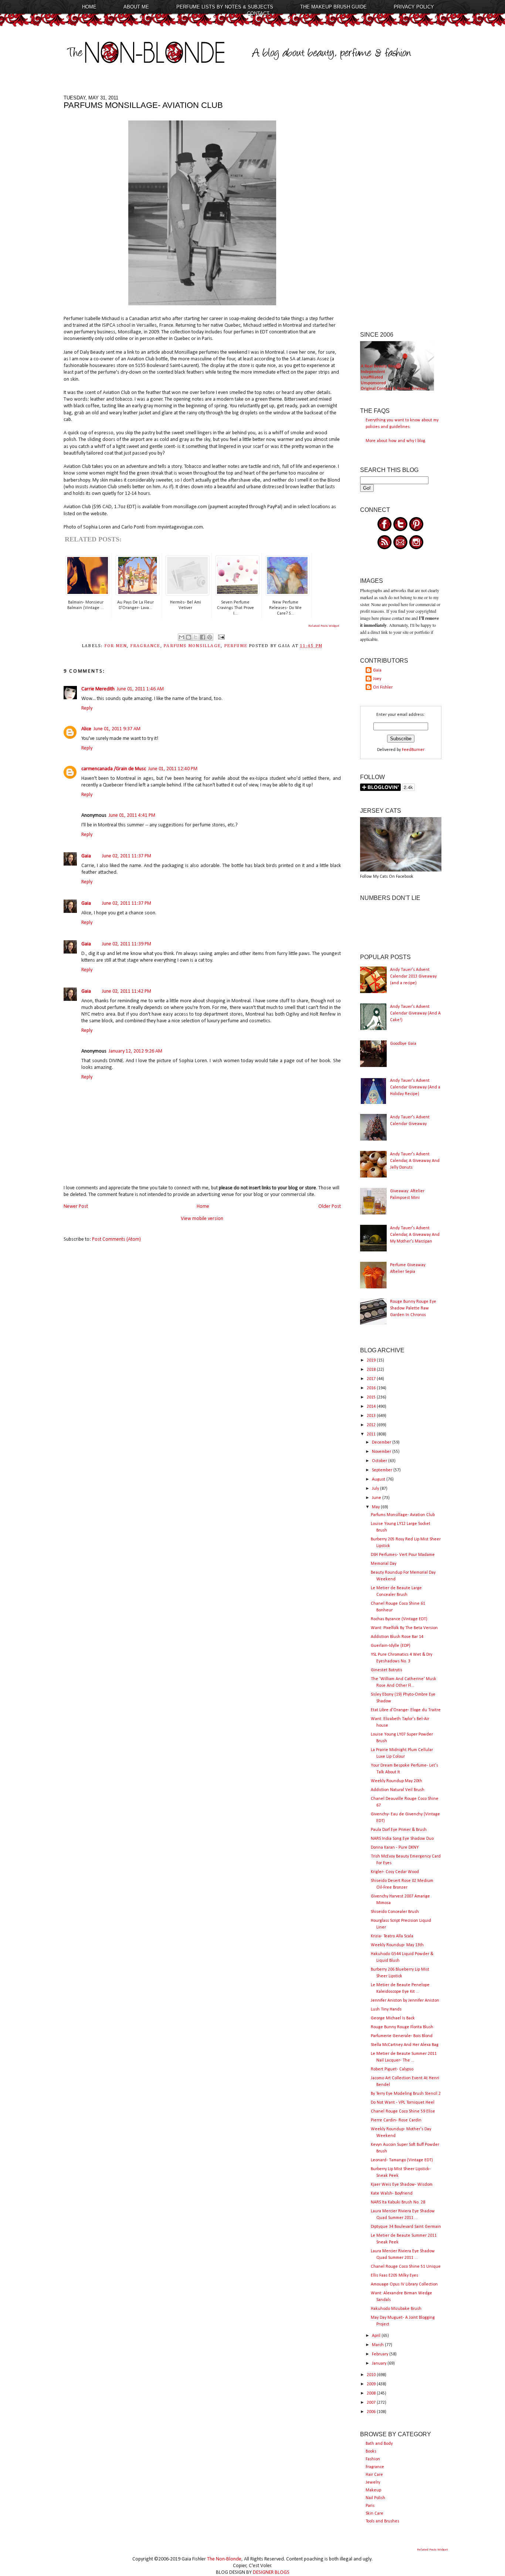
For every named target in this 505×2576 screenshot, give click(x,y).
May (376, 1507)
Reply (87, 708)
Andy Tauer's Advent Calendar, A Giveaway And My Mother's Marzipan (415, 1235)
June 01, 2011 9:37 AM (117, 729)
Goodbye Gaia (403, 1044)
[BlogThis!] (189, 637)
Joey (377, 679)
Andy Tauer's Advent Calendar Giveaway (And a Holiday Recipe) (415, 1087)
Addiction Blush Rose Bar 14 (397, 1637)
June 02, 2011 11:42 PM (127, 991)
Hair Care (374, 2475)
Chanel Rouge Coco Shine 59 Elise (403, 2111)
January (380, 2363)
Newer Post (76, 1207)
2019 (372, 1360)
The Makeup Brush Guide (333, 7)
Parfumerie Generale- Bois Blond (402, 2036)
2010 (372, 2375)
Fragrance (375, 2467)
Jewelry (373, 2482)
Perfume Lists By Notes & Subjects (225, 7)
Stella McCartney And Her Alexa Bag (405, 2045)
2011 (372, 1434)
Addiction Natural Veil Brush (398, 1790)
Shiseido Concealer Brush (395, 1912)
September (383, 1470)
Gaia (86, 856)
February (381, 2354)
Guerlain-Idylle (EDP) (391, 1646)
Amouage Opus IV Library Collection (404, 2284)
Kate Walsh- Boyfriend (392, 2193)
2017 (372, 1379)
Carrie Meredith (98, 689)
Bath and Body (379, 2444)
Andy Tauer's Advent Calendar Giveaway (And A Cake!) (415, 1013)
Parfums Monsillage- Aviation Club (403, 1515)
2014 (372, 1407)
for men (116, 646)
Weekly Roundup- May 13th (397, 1945)
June (377, 1498)
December (382, 1442)
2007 (372, 2403)
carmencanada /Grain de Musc (114, 769)
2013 (372, 1416)
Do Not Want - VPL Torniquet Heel (403, 2103)
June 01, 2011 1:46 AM (140, 689)
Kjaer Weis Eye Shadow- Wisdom (402, 2185)
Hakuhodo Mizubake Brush (396, 2309)
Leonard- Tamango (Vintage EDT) (402, 2160)
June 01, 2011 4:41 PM (132, 815)
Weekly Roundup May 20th (396, 1781)
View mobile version (202, 1219)
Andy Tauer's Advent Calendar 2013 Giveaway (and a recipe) (413, 976)
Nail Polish (375, 2498)
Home (89, 7)
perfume (236, 646)
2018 (372, 1370)
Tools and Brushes (382, 2521)
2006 (372, 2412)
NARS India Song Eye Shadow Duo (402, 1839)
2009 (372, 2384)
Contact (258, 13)
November (382, 1452)
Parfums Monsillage (192, 646)
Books (371, 2451)
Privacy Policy (414, 7)
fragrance (145, 646)
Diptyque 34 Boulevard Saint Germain (406, 2227)
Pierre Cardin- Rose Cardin (396, 2120)
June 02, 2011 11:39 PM (127, 944)
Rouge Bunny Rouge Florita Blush (402, 2027)
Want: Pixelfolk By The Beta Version (404, 1628)
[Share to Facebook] (203, 637)
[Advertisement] (401, 206)
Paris (370, 2506)
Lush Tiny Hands (386, 2009)
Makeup (373, 2490)
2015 (372, 1397)
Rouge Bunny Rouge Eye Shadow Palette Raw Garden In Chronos (413, 1308)
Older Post (330, 1207)
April (377, 2336)
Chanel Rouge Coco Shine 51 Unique (406, 2267)
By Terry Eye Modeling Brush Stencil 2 (406, 2094)
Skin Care (374, 2514)
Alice (86, 729)
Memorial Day (384, 1564)
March (378, 2345)
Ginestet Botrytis (387, 1670)
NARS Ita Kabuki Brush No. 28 (398, 2202)
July (376, 1489)
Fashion (373, 2459)
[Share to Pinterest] (210, 637)
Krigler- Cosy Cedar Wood (395, 1872)
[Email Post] (220, 637)
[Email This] (182, 637)
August (379, 1479)
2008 (372, 2393)
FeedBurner (413, 750)
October (380, 1461)
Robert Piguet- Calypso (392, 2069)
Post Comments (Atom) (116, 1239)
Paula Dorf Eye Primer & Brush (399, 1830)
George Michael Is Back (393, 2018)
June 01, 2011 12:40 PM (173, 769)
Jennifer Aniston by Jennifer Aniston (405, 2001)
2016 (372, 1388)
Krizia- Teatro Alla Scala (392, 1936)
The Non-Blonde (224, 2559)
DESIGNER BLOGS (271, 2572)
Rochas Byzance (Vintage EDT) (399, 1619)
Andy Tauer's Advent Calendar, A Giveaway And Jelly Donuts (415, 1161)
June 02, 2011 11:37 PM (127, 856)
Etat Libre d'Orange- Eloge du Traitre (406, 1710)
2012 (372, 1425)
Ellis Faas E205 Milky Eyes (394, 2276)
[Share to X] (196, 637)
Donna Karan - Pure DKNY (395, 1848)
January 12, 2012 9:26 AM (135, 1051)
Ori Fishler (383, 687)
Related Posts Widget (324, 626)
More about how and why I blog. (396, 441)
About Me (136, 7)
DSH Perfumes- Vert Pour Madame (403, 1555)
